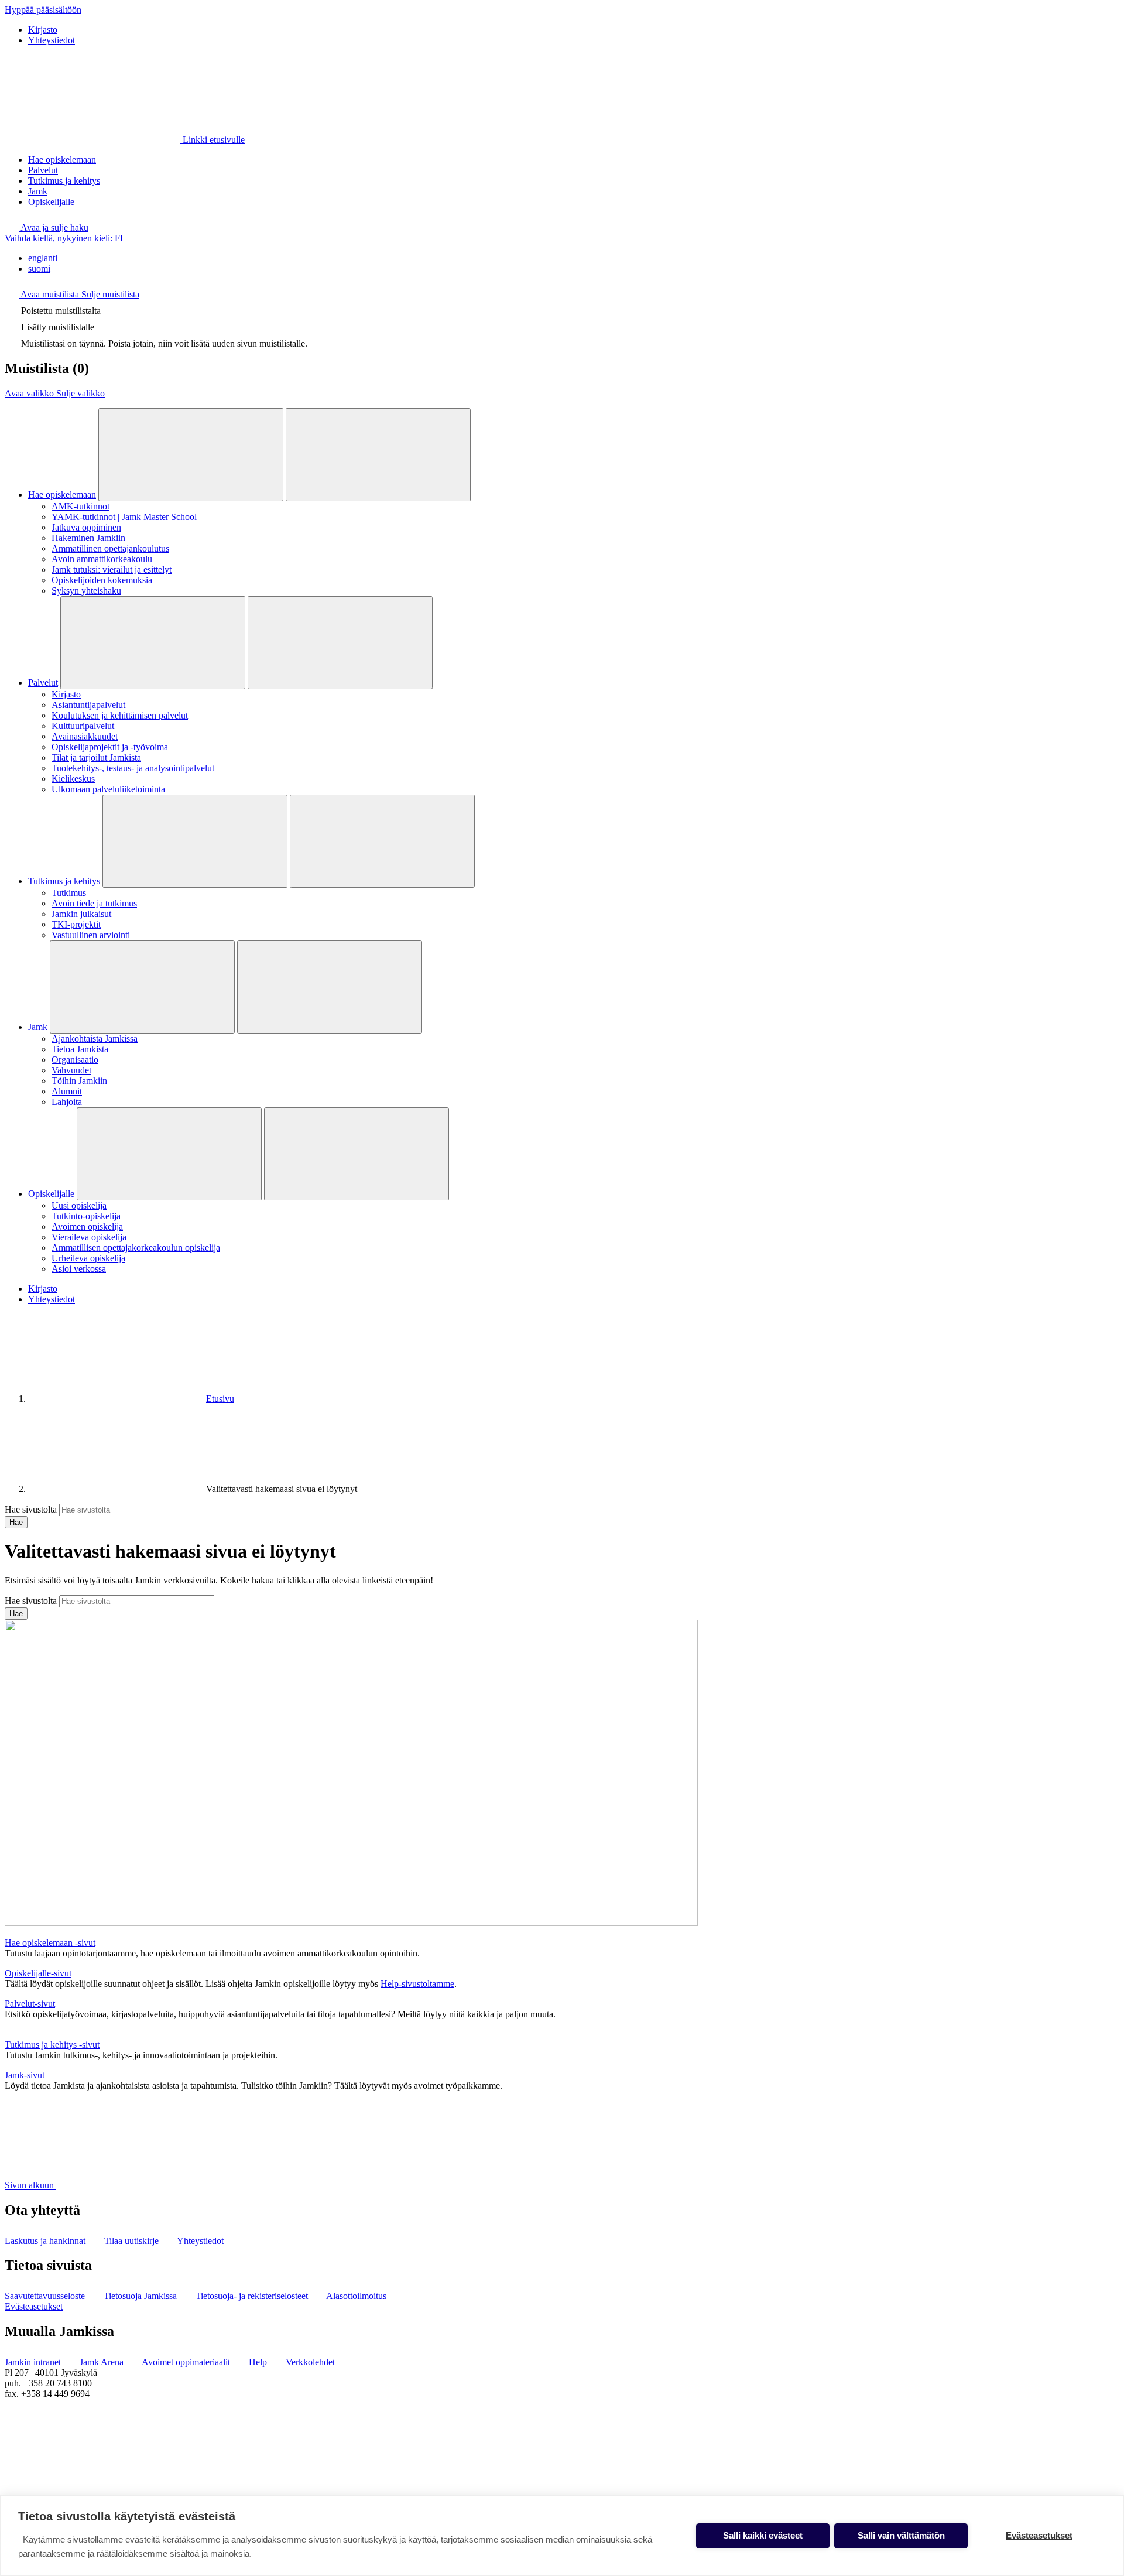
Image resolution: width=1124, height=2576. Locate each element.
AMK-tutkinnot (80, 506)
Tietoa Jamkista (80, 1049)
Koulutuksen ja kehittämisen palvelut (120, 715)
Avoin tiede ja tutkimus (94, 903)
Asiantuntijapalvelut (88, 705)
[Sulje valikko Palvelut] (340, 643)
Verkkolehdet (311, 2362)
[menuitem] (574, 258)
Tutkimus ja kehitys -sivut (52, 2045)
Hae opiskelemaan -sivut (50, 1943)
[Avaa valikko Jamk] (142, 987)
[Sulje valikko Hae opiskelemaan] (378, 455)
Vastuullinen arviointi (91, 935)
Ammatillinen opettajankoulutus (110, 548)
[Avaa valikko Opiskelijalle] (169, 1154)
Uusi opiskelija (79, 1205)
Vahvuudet (71, 1070)
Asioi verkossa (79, 1269)
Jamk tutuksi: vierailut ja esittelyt (112, 569)
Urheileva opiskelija (88, 1258)
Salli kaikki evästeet (763, 2535)
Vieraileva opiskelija (89, 1237)
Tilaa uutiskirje (133, 2241)
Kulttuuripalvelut (83, 726)
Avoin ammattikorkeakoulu (102, 559)
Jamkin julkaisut (81, 914)
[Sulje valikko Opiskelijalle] (357, 1154)
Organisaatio (75, 1060)
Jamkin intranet (34, 2362)
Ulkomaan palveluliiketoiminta (108, 789)
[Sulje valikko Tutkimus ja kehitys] (382, 841)
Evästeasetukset (34, 2306)
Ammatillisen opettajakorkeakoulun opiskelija (136, 1248)
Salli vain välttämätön (901, 2535)
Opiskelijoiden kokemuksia (102, 580)
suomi (39, 268)
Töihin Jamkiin (79, 1081)
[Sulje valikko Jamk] (330, 987)
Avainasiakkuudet (85, 736)
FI (64, 238)
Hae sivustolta (31, 1509)
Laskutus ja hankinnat (46, 2241)
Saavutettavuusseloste (46, 2296)
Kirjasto (43, 30)
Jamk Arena (103, 2362)
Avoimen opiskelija (87, 1227)
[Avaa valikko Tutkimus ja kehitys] (195, 841)
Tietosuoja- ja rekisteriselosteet (253, 2296)
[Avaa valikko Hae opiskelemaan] (191, 455)
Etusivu (220, 1399)
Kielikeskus (73, 779)
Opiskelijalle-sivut (38, 1973)
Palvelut (43, 170)
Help (259, 2362)
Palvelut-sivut (30, 2004)
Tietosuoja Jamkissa (141, 2296)
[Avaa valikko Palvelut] (153, 643)
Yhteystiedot (52, 40)
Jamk (38, 191)
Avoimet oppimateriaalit (187, 2362)
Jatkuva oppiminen (86, 527)
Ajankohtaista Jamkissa (95, 1039)
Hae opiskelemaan (62, 160)
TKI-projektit (76, 924)
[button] (47, 228)
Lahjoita (67, 1102)
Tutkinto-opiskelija (86, 1216)
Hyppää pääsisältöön (43, 10)
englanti (43, 258)
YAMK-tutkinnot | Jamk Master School (124, 517)
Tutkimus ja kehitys (64, 181)
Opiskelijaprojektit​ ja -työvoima (110, 747)
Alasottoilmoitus (357, 2296)
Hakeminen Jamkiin (88, 538)
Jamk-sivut (25, 2075)
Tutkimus (69, 893)
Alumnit (67, 1091)
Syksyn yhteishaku (86, 591)
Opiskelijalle (51, 202)
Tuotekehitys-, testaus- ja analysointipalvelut (133, 768)
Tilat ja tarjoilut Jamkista (96, 757)
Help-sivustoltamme (417, 1984)
